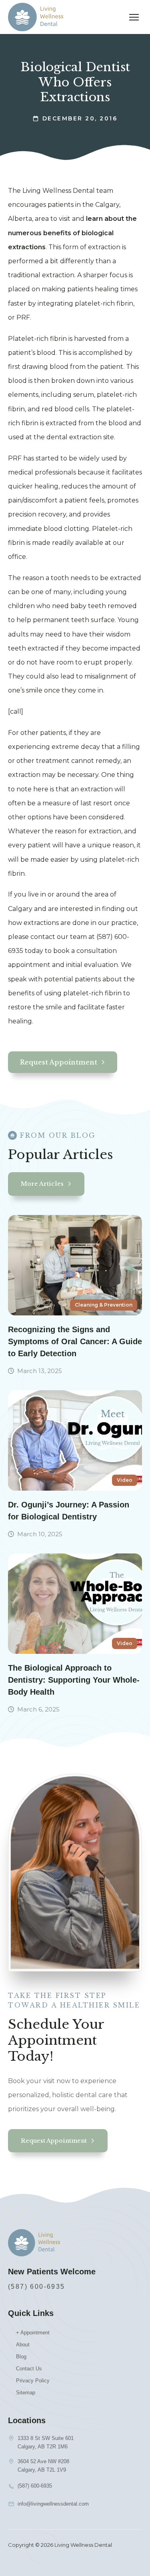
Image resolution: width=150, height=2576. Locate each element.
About (23, 2345)
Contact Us (29, 2369)
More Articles (42, 1184)
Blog (21, 2357)
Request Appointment (59, 1062)
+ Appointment (33, 2333)
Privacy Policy (33, 2381)
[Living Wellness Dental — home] (36, 17)
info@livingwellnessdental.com (53, 2504)
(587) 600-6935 (37, 2287)
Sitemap (26, 2393)
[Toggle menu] (134, 17)
